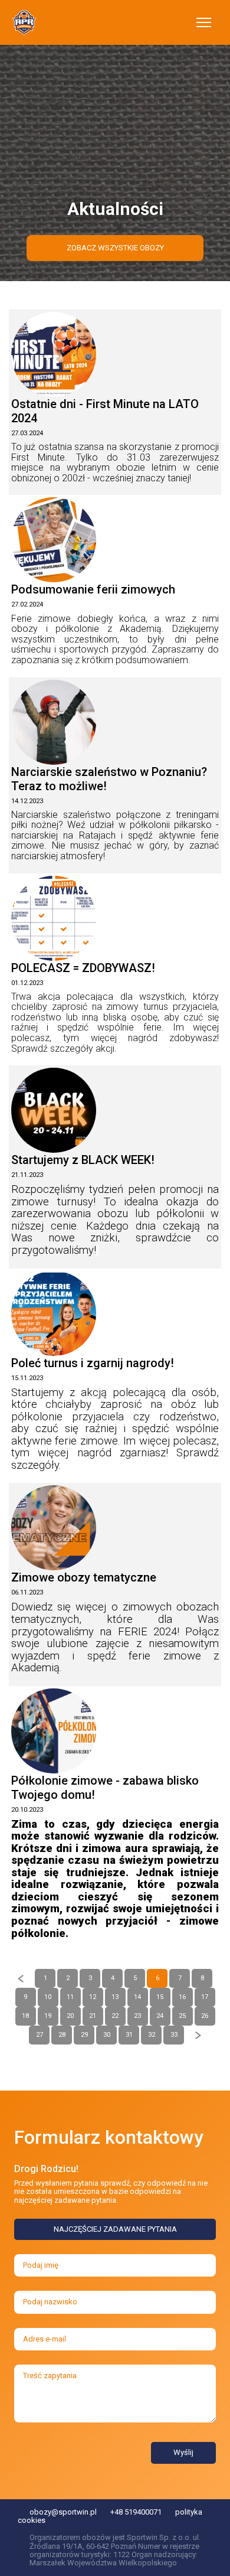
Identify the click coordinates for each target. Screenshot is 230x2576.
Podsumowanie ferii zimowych (93, 589)
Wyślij (183, 2452)
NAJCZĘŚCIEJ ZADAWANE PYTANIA (115, 2229)
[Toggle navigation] (204, 22)
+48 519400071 (136, 2512)
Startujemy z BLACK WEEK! (83, 1160)
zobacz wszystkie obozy (115, 248)
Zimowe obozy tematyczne (84, 1577)
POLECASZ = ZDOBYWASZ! (83, 968)
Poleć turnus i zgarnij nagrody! (93, 1363)
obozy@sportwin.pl (63, 2512)
